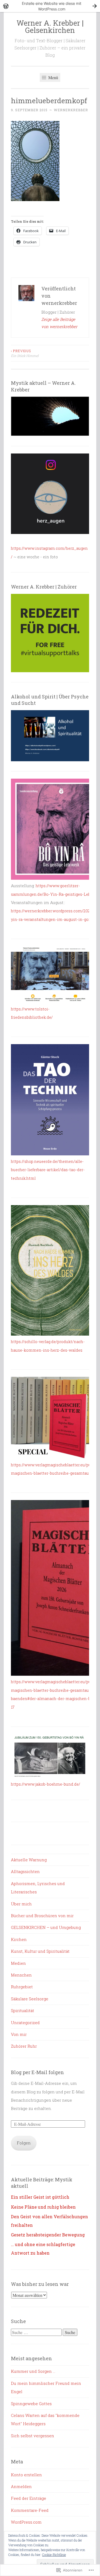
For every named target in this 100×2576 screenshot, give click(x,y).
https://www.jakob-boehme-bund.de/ (46, 1784)
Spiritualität (23, 2010)
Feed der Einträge (29, 2498)
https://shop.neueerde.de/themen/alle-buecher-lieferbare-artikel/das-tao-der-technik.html (48, 1170)
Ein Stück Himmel (25, 353)
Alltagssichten (25, 1871)
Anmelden (21, 2486)
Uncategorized (25, 2023)
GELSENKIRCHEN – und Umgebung (46, 1927)
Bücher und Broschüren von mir (42, 1916)
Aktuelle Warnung (29, 1860)
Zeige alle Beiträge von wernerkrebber (59, 323)
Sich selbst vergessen (33, 2436)
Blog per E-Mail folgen (37, 2072)
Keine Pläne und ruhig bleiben (43, 2207)
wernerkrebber (71, 110)
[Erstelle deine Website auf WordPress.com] (50, 6)
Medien (18, 1963)
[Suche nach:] (37, 2332)
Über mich (21, 1904)
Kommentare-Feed (30, 2510)
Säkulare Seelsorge (30, 1999)
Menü (53, 77)
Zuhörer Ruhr (24, 2046)
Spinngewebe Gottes (31, 2404)
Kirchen (19, 1939)
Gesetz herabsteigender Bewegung (48, 2235)
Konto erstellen (26, 2475)
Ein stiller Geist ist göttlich (40, 2197)
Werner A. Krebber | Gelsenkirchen (50, 26)
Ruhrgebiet (22, 1987)
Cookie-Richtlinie (54, 2555)
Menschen (21, 1975)
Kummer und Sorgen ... (33, 2371)
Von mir (19, 2034)
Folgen (24, 2143)
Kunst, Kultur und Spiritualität (40, 1951)
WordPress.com (26, 2522)
